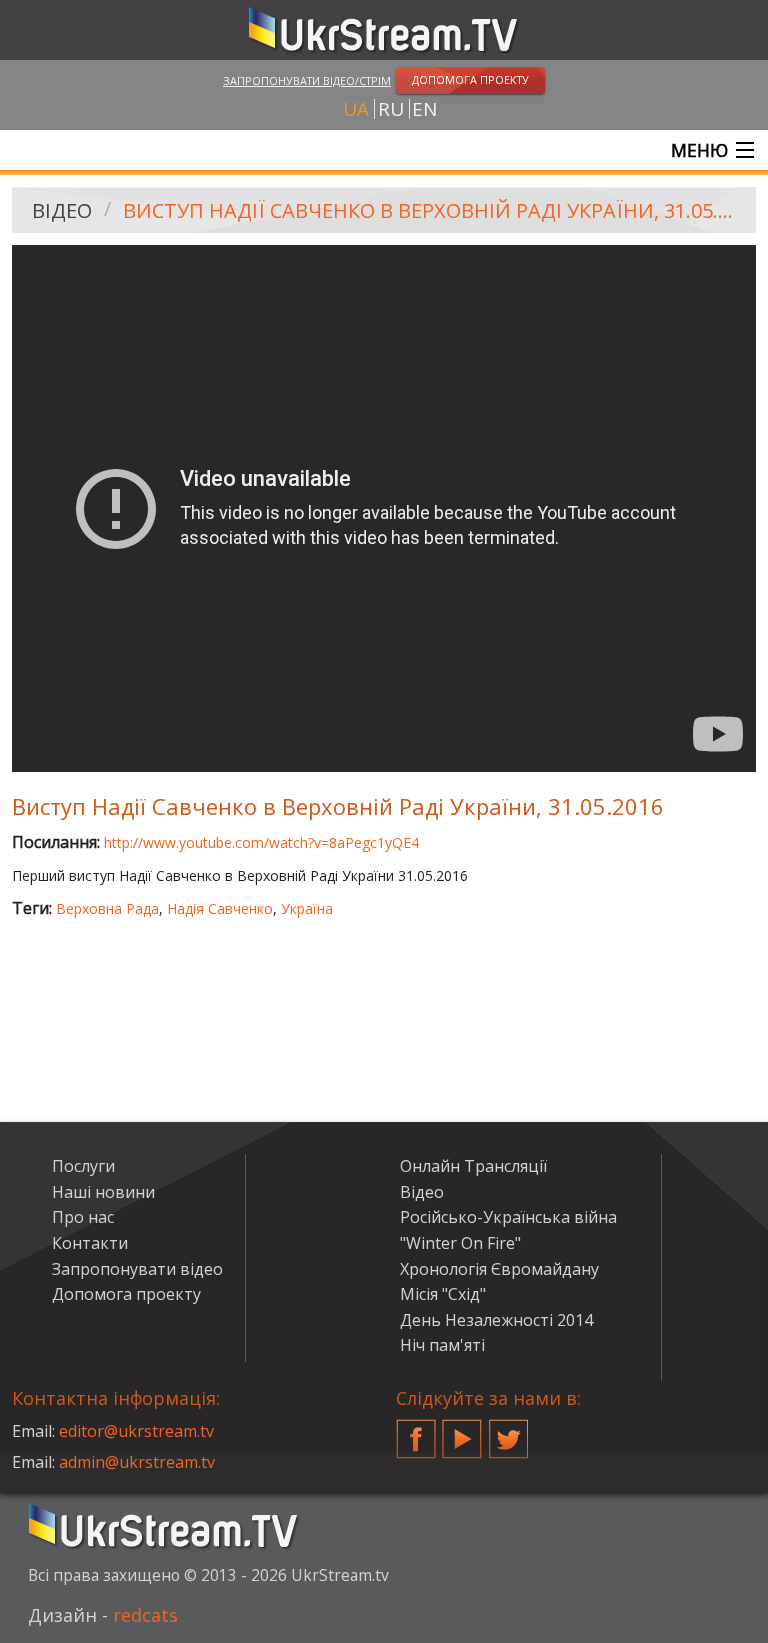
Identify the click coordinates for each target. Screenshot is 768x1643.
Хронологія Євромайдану (499, 1269)
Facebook (416, 1431)
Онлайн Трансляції (473, 1166)
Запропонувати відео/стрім (307, 80)
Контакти (90, 1243)
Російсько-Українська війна (508, 1217)
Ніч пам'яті (442, 1345)
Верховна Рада (107, 908)
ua (356, 109)
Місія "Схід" (443, 1294)
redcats (145, 1615)
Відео (62, 210)
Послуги (83, 1166)
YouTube (462, 1431)
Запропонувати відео (137, 1269)
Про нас (83, 1217)
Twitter (509, 1431)
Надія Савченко (220, 908)
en (424, 109)
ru (391, 109)
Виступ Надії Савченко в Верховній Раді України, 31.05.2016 (432, 210)
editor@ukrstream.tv (136, 1431)
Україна (307, 908)
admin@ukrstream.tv (137, 1462)
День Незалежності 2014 (496, 1320)
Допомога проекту (126, 1294)
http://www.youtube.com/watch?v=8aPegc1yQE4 (261, 842)
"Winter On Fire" (460, 1243)
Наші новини (103, 1192)
